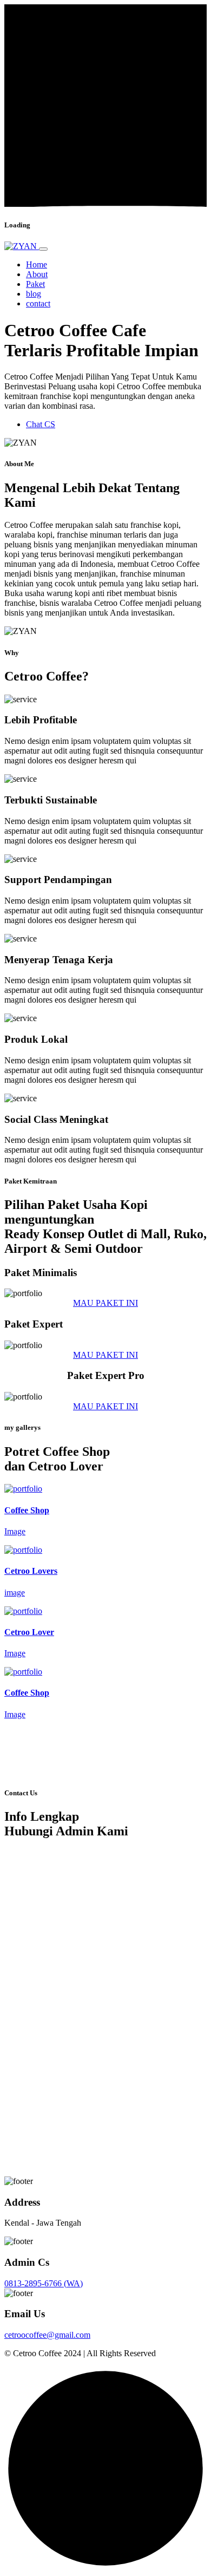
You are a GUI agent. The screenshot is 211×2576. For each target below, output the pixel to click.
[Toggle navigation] (43, 249)
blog (34, 294)
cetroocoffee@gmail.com (47, 2335)
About (37, 274)
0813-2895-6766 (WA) (44, 2283)
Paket (35, 284)
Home (37, 264)
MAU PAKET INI (105, 1303)
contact (38, 303)
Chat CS (41, 424)
